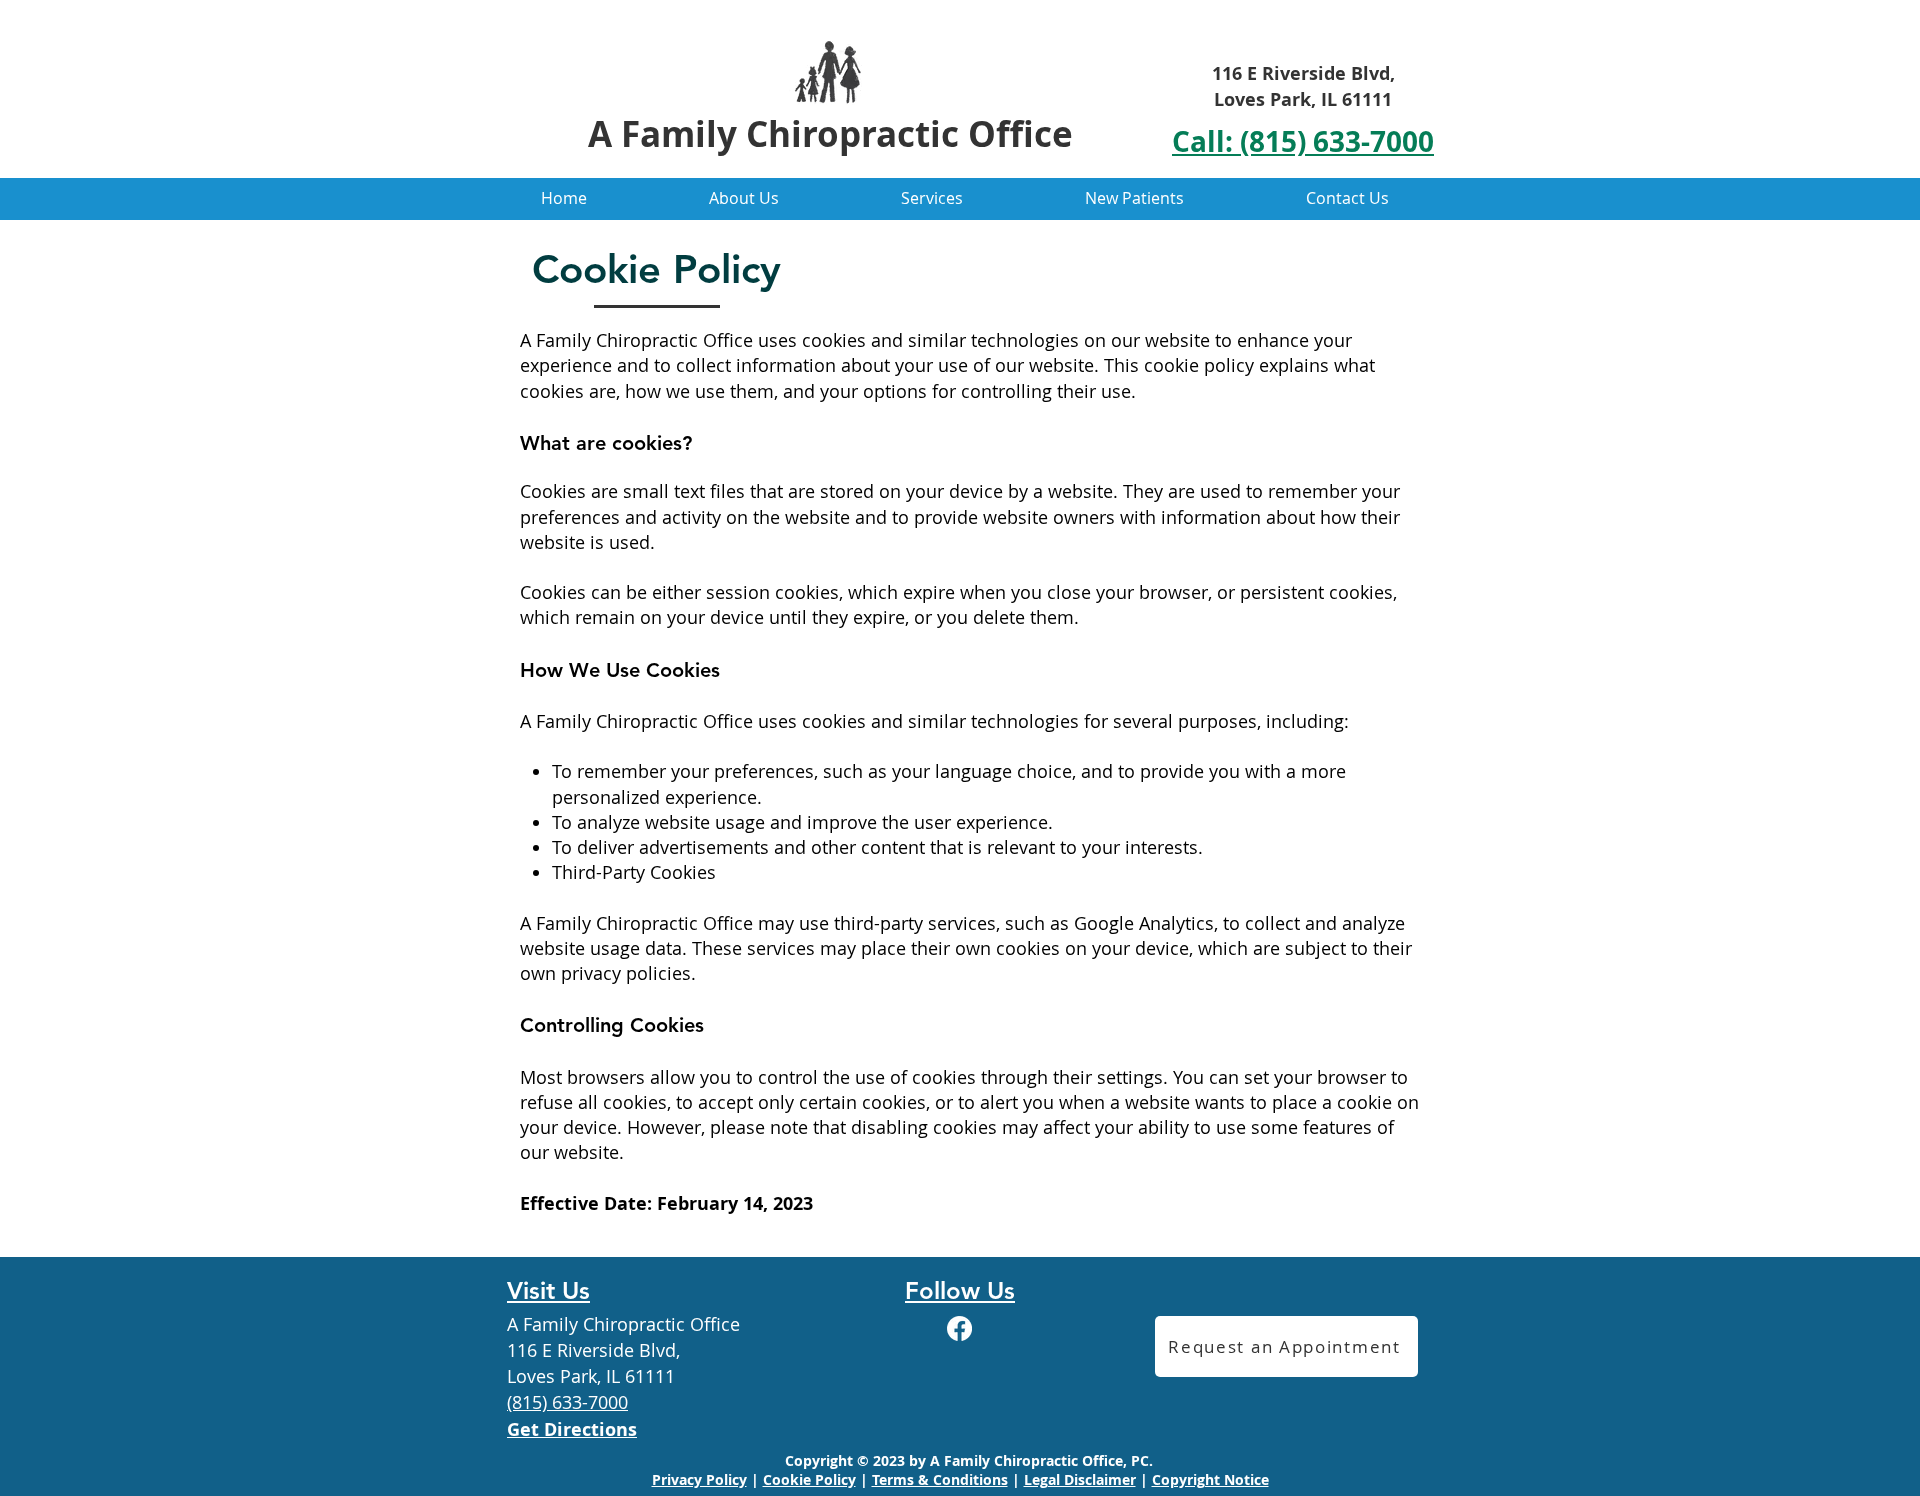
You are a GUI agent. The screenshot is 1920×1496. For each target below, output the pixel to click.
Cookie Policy (809, 1479)
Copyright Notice (1210, 1479)
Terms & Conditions (940, 1479)
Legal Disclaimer (1080, 1479)
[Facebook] (959, 1328)
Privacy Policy (699, 1479)
